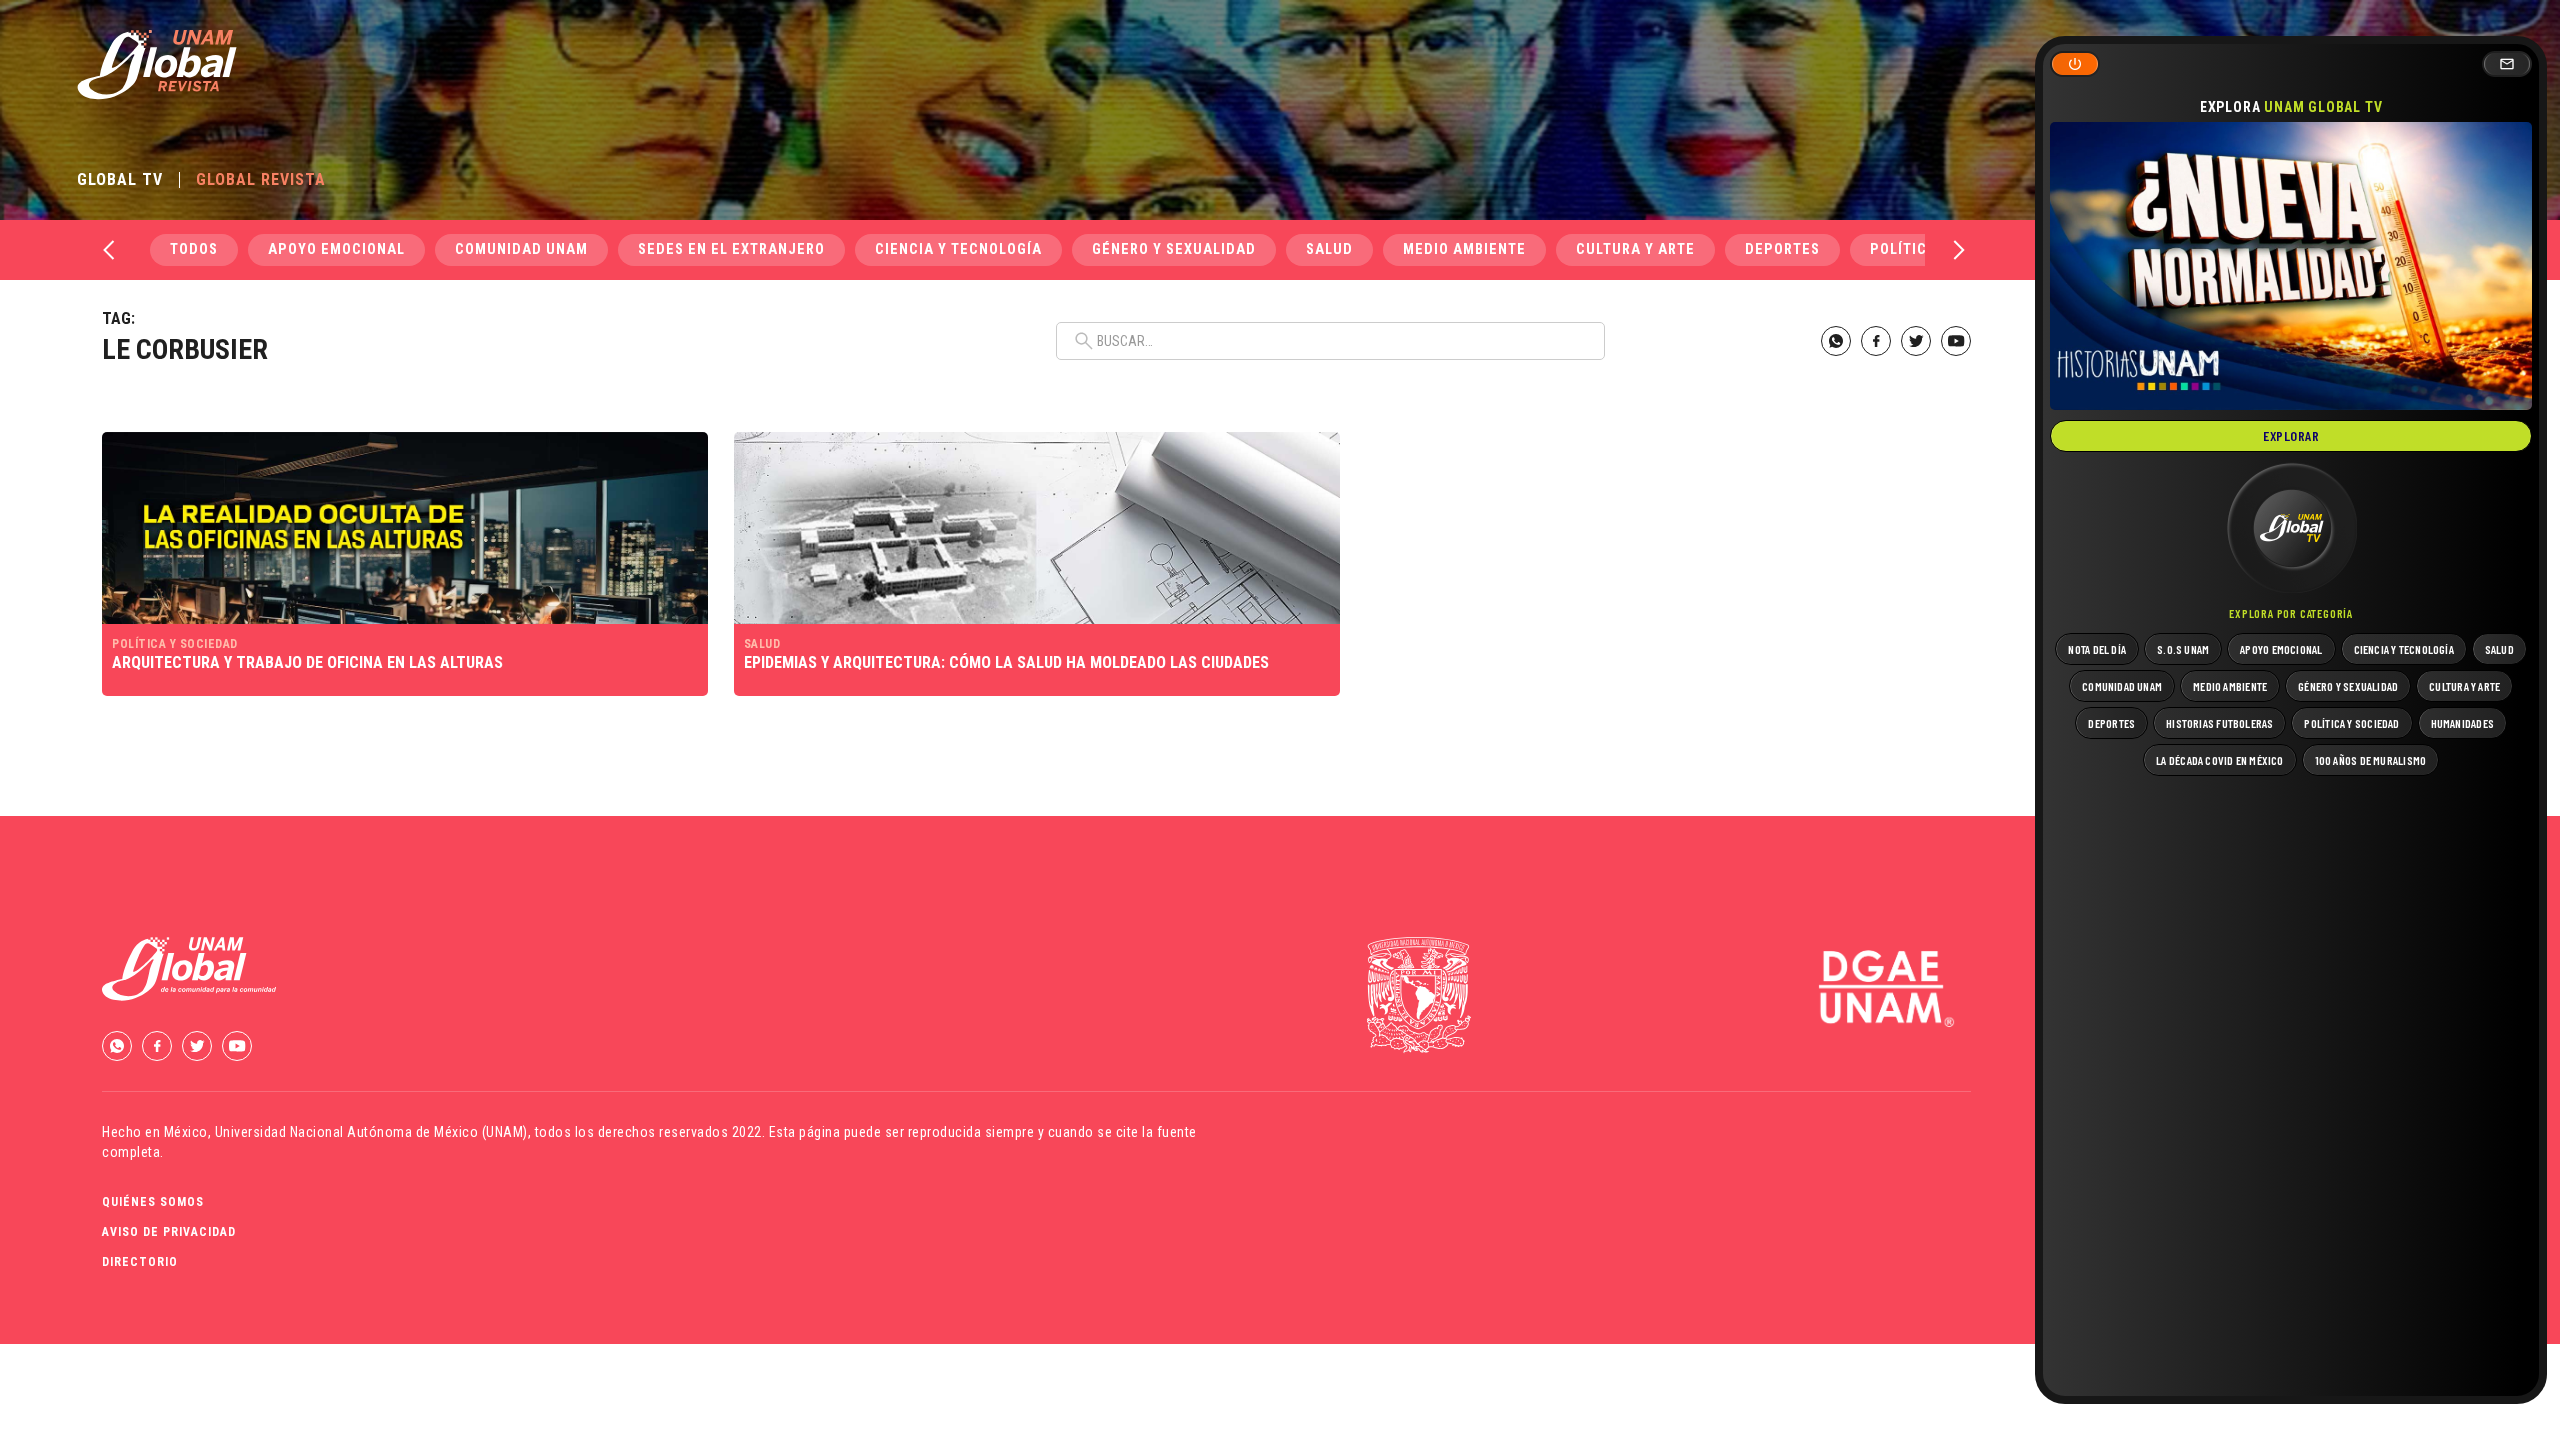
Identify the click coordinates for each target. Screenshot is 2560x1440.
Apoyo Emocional (336, 249)
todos (194, 249)
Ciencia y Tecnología (958, 249)
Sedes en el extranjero (731, 249)
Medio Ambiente (1464, 249)
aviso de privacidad (169, 1232)
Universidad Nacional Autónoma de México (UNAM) (371, 1132)
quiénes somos (153, 1202)
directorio (140, 1262)
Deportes (1782, 249)
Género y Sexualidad (1174, 249)
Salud (1329, 249)
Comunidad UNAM (521, 249)
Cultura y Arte (1635, 249)
